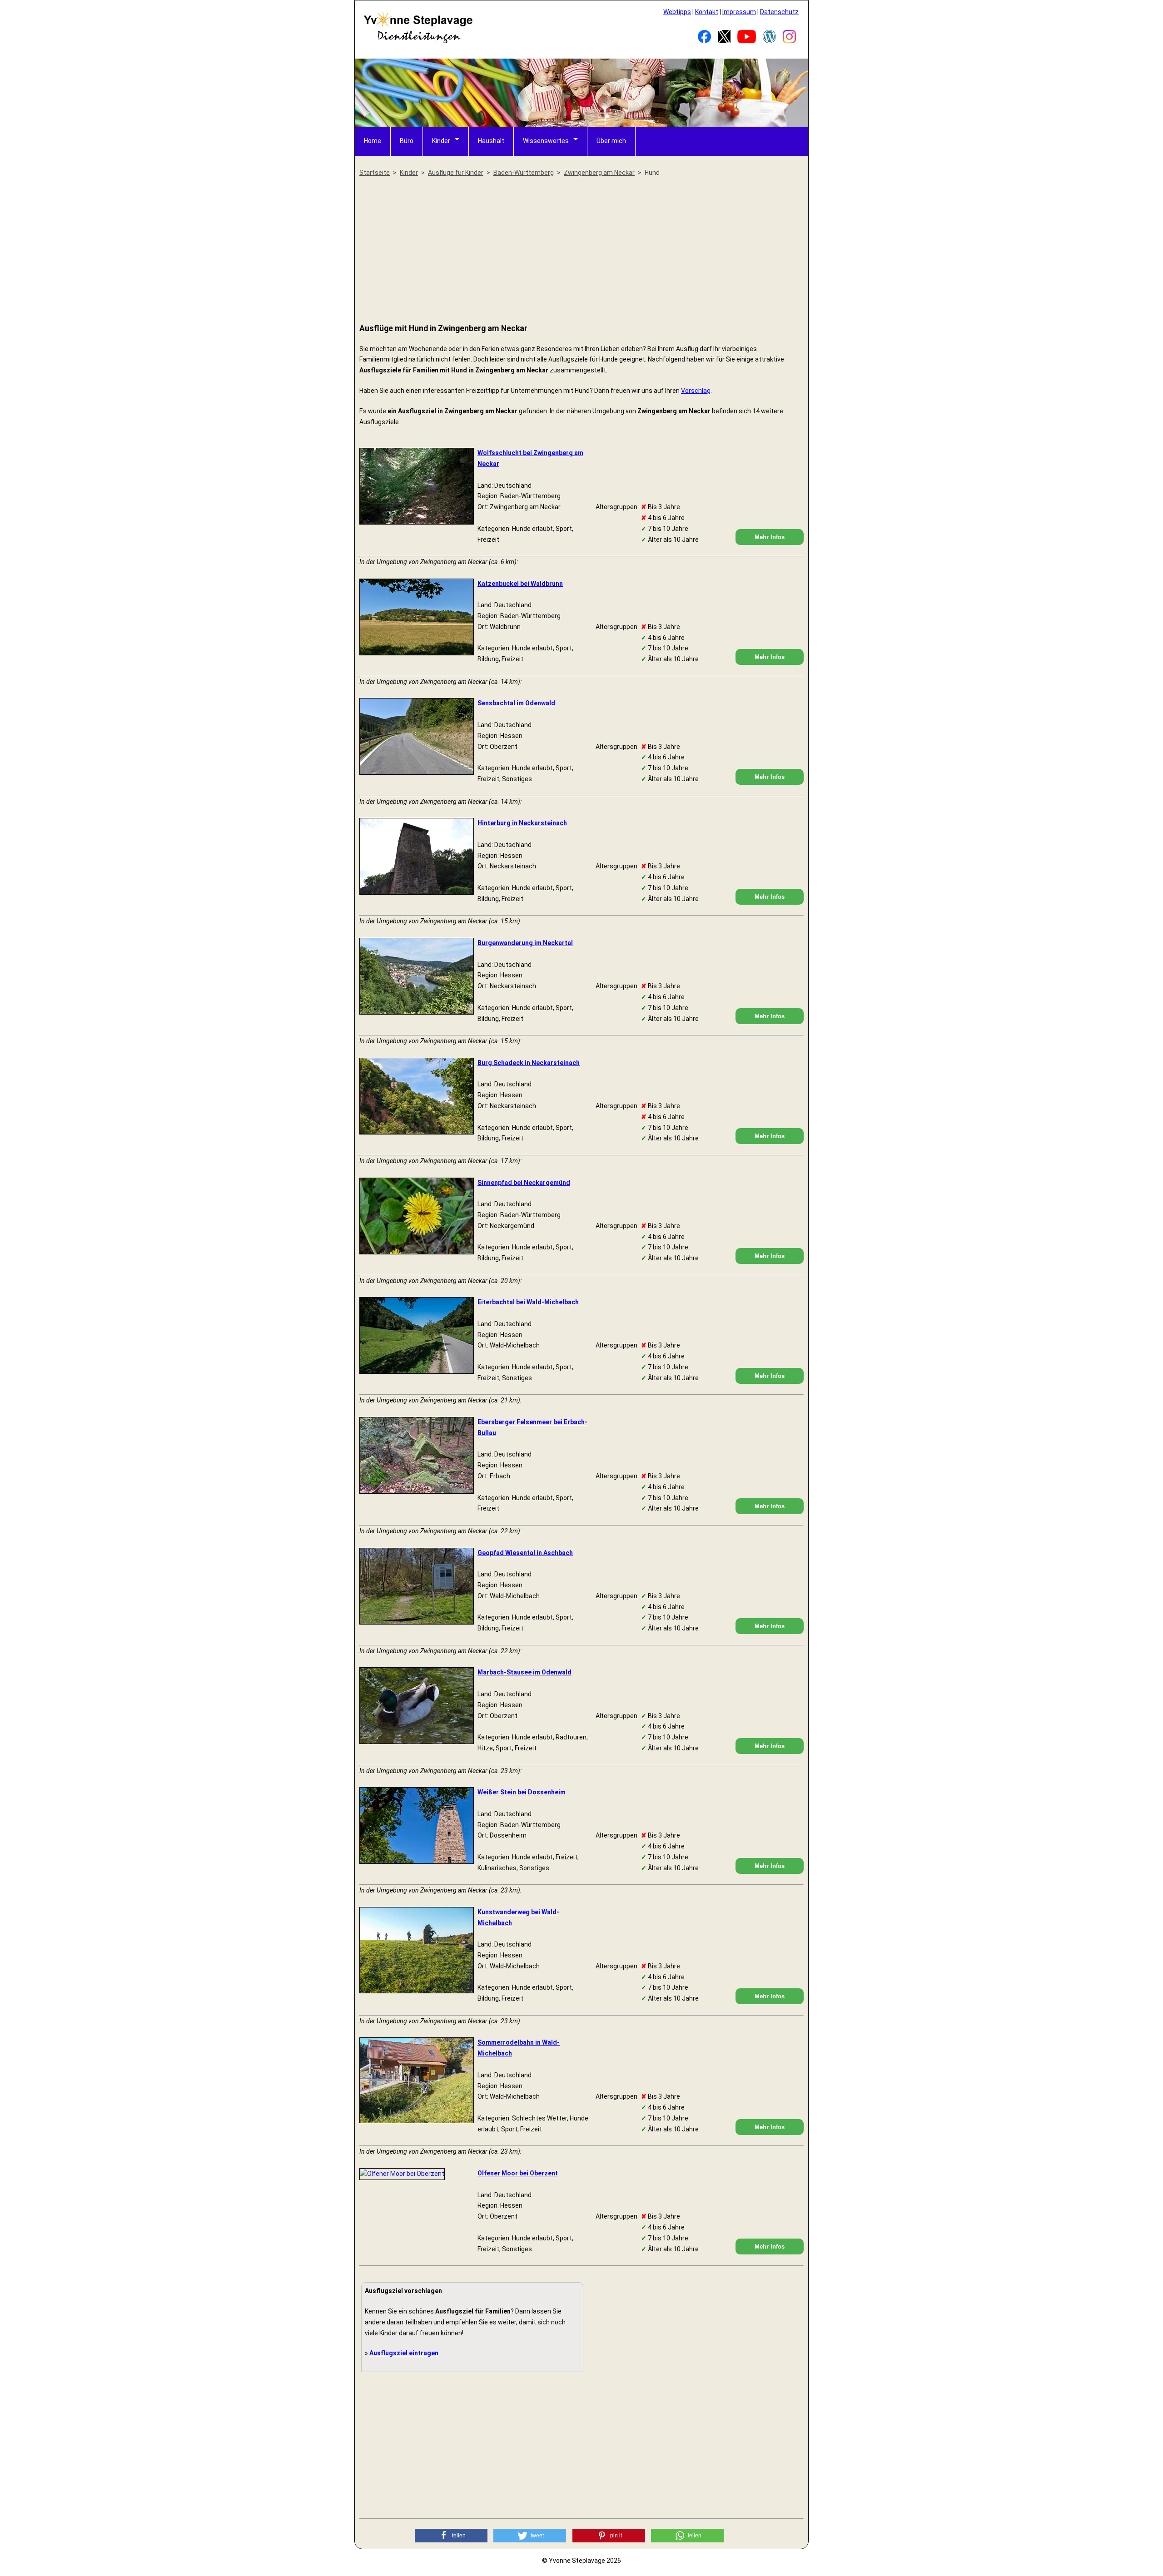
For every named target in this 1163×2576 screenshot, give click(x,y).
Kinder (441, 141)
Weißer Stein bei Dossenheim (522, 1792)
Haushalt (491, 141)
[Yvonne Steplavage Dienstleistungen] (418, 42)
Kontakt (707, 12)
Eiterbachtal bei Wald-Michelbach (528, 1302)
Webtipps (677, 12)
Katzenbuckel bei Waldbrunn (520, 584)
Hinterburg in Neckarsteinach (522, 823)
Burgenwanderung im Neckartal (525, 943)
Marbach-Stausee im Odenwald (524, 1672)
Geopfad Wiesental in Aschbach (525, 1553)
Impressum (739, 12)
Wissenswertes (546, 141)
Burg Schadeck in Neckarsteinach (529, 1063)
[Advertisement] (581, 251)
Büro (407, 141)
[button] (451, 2536)
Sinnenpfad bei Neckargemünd (524, 1183)
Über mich (611, 141)
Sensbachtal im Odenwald (516, 703)
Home (373, 141)
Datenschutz (779, 12)
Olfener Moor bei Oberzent (518, 2173)
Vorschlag (696, 391)
